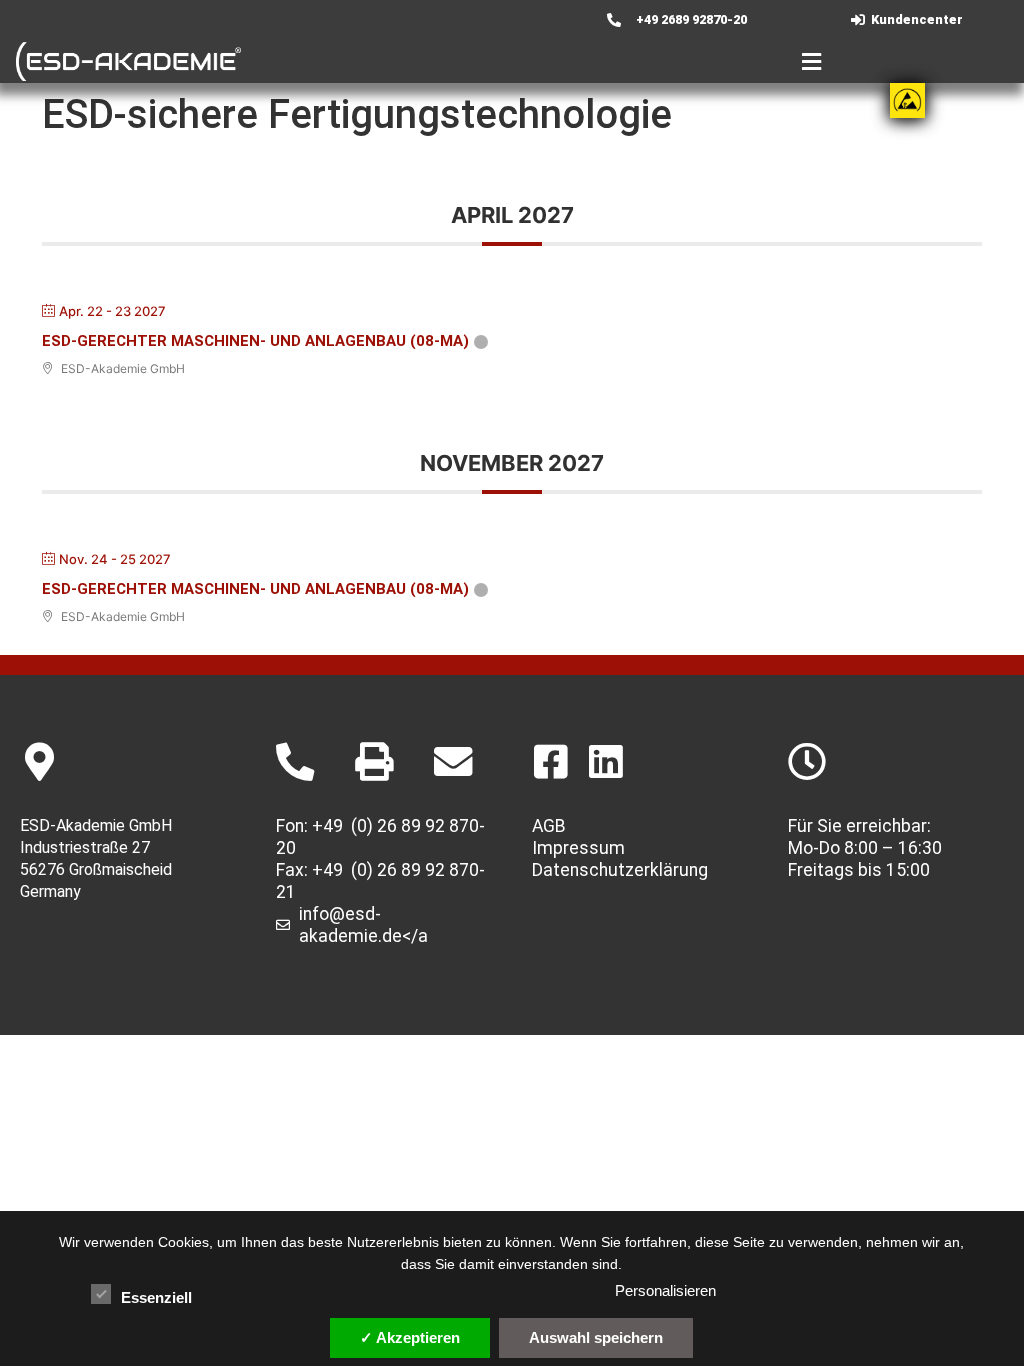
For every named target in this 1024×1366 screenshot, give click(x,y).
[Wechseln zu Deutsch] (438, 20)
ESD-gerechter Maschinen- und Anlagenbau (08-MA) (255, 341)
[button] (552, 61)
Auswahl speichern (596, 1337)
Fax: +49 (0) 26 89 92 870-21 (380, 881)
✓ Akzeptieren (410, 1337)
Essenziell (156, 1297)
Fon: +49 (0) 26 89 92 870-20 (380, 837)
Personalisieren (665, 1290)
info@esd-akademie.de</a (363, 925)
